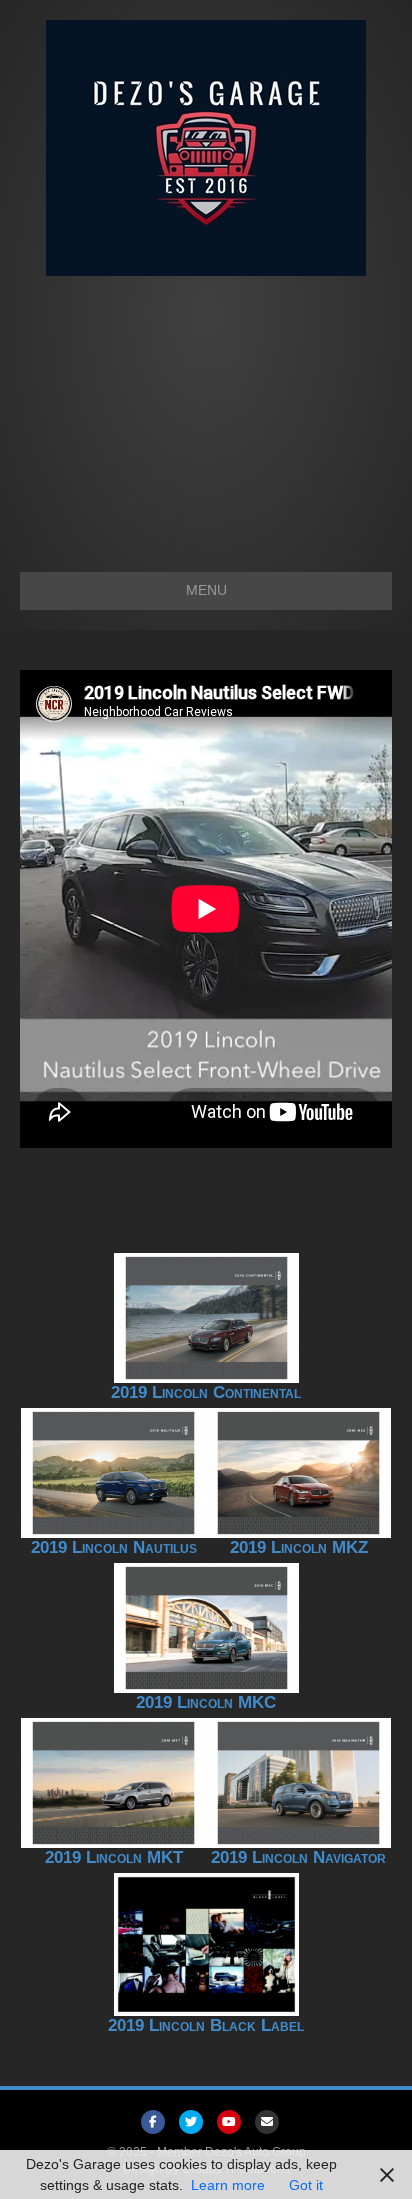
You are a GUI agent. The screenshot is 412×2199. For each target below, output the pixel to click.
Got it (306, 2185)
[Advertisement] (206, 414)
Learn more (228, 2185)
